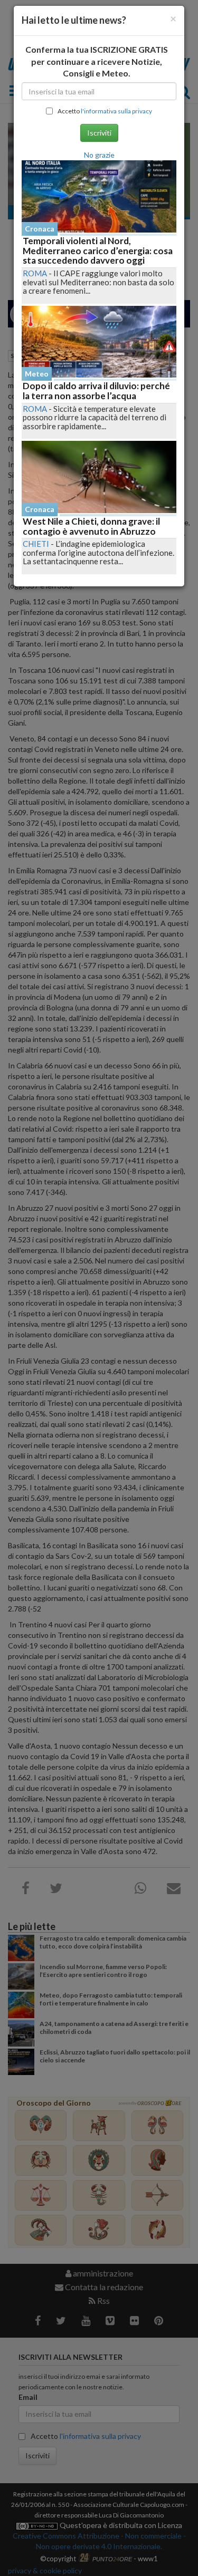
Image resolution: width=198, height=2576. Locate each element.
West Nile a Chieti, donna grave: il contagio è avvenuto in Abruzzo (91, 526)
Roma (35, 273)
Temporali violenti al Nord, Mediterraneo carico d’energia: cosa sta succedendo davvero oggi (98, 250)
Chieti (36, 544)
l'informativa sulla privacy (116, 111)
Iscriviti (99, 133)
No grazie (99, 155)
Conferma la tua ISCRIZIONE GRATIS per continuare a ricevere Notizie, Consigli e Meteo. (97, 61)
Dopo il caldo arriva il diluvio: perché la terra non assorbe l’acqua (96, 391)
